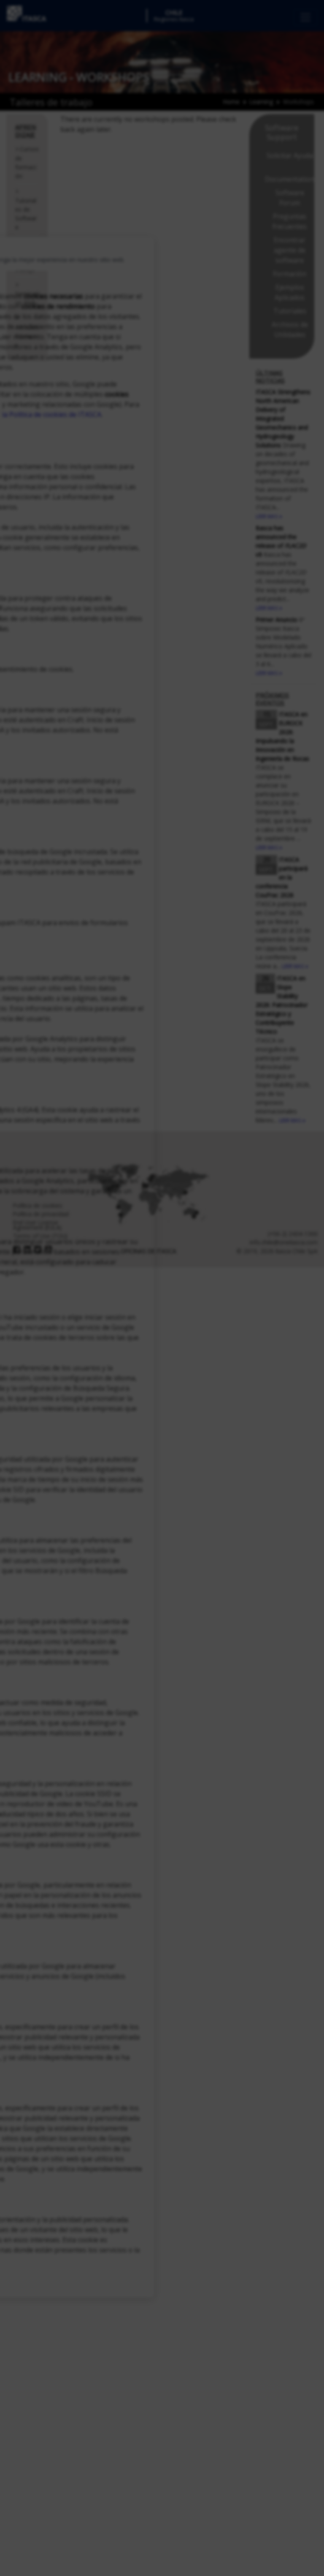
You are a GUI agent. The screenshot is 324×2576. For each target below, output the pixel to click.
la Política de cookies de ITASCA (52, 414)
